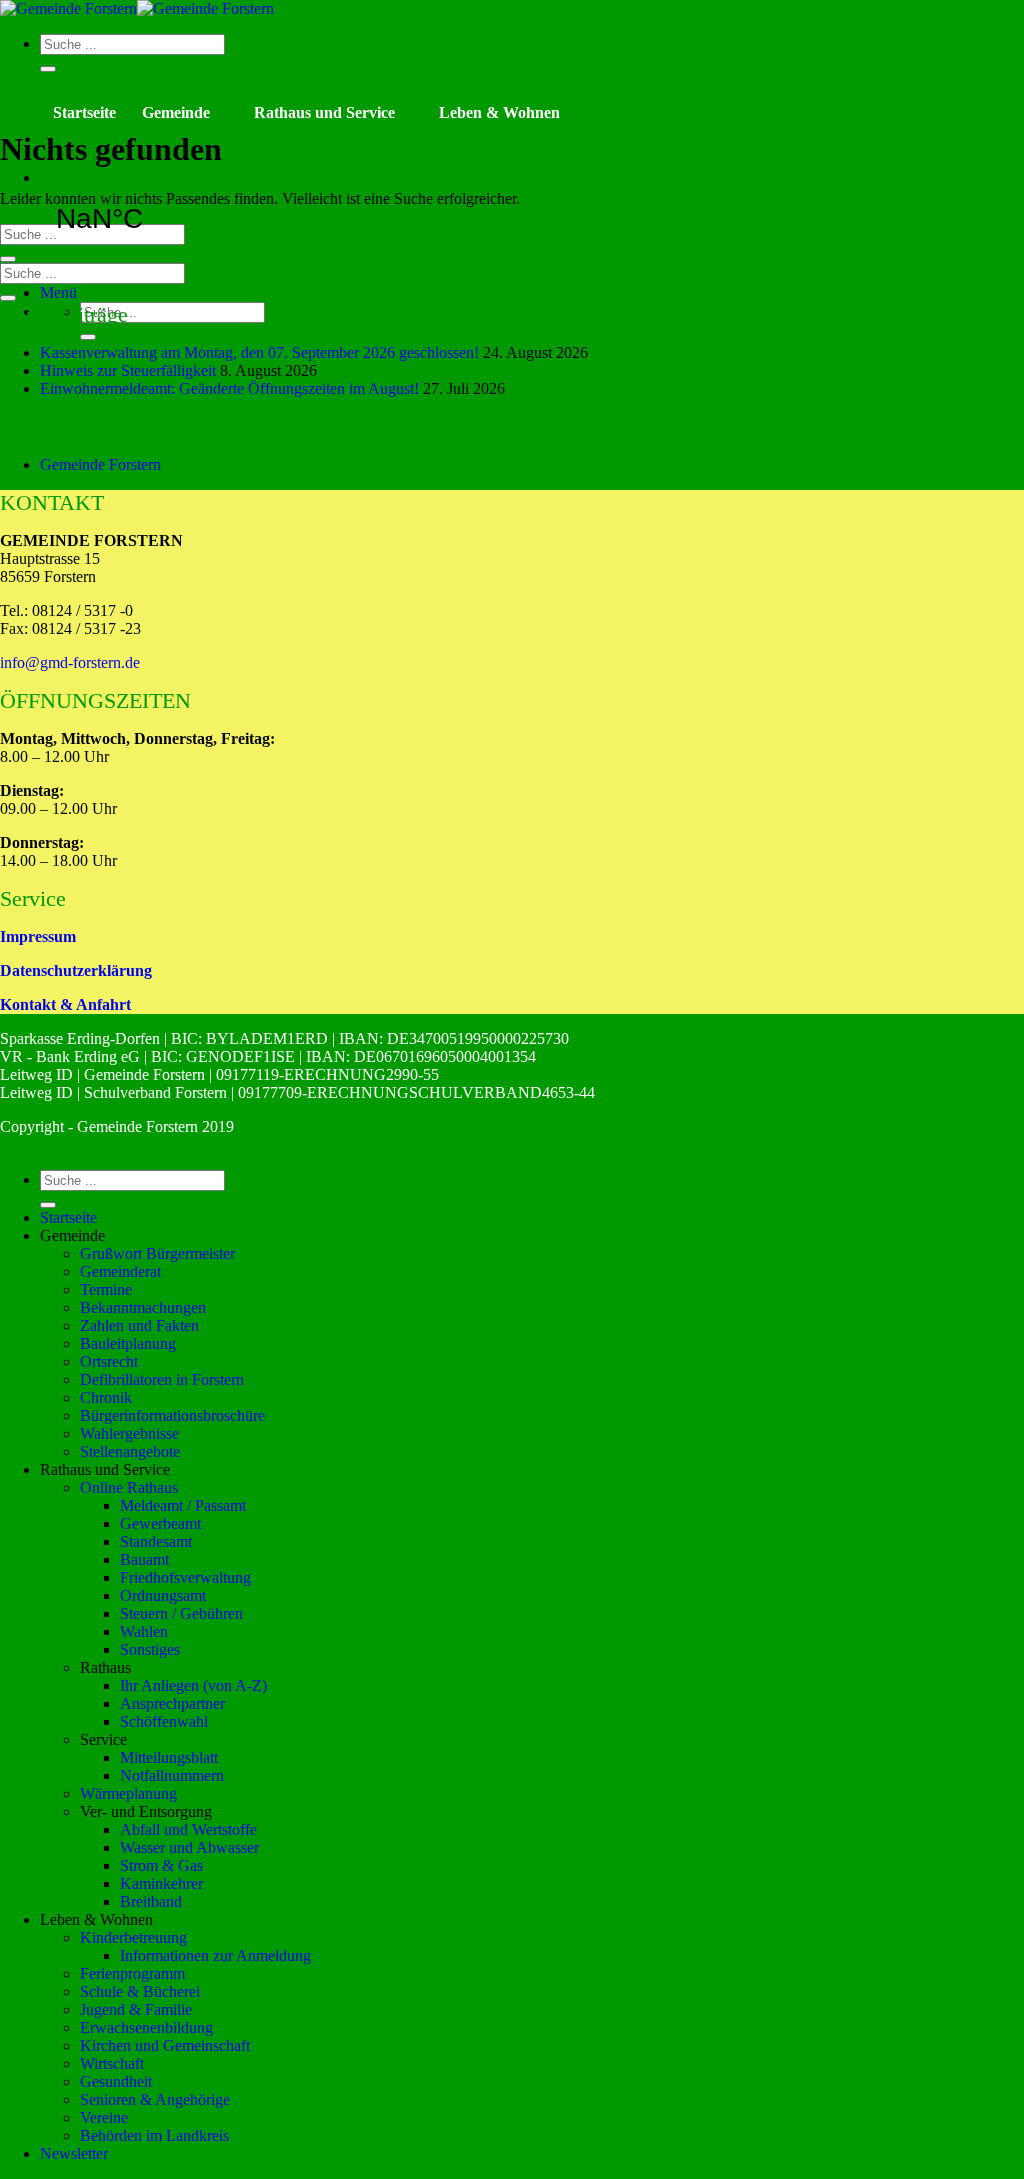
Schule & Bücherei (140, 1991)
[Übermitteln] (48, 69)
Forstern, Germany (152, 219)
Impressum (38, 936)
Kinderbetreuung (133, 1937)
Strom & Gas (161, 1865)
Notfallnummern (172, 1775)
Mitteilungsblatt (169, 1757)
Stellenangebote (130, 1451)
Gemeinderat (120, 1271)
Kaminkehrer (161, 1883)
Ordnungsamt (163, 1595)
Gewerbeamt (160, 1523)
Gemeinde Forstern (100, 464)
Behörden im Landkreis (154, 2135)
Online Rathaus (129, 1487)
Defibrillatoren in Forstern (162, 1379)
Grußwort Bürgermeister (157, 1253)
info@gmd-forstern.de (70, 662)
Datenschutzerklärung (76, 970)
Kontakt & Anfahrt (65, 1004)
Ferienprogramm (132, 1973)
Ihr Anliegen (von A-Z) (193, 1685)
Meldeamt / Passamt (183, 1505)
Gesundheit (116, 2081)
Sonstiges (150, 1649)
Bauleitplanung (128, 1343)
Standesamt (156, 1541)
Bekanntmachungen (143, 1307)
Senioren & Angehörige (155, 2099)
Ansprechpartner (172, 1703)
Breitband (151, 1901)
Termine (106, 1289)
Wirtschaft (112, 2063)
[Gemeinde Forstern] (137, 8)
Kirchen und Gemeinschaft (165, 2045)
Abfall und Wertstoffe (188, 1829)
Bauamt (144, 1559)
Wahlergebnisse (129, 1433)
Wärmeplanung (128, 1793)
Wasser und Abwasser (189, 1847)
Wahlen (144, 1631)
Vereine (104, 2117)
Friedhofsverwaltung (185, 1577)
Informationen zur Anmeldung (215, 1955)
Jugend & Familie (136, 2009)
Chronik (106, 1397)
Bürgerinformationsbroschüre (172, 1415)
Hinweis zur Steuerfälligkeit (128, 370)
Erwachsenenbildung (146, 2027)
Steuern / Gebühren (181, 1613)
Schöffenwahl (164, 1721)
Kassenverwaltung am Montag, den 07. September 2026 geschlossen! (259, 352)
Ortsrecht (109, 1361)
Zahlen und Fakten (139, 1325)
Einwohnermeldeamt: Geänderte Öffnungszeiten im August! (229, 388)
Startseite (84, 112)
